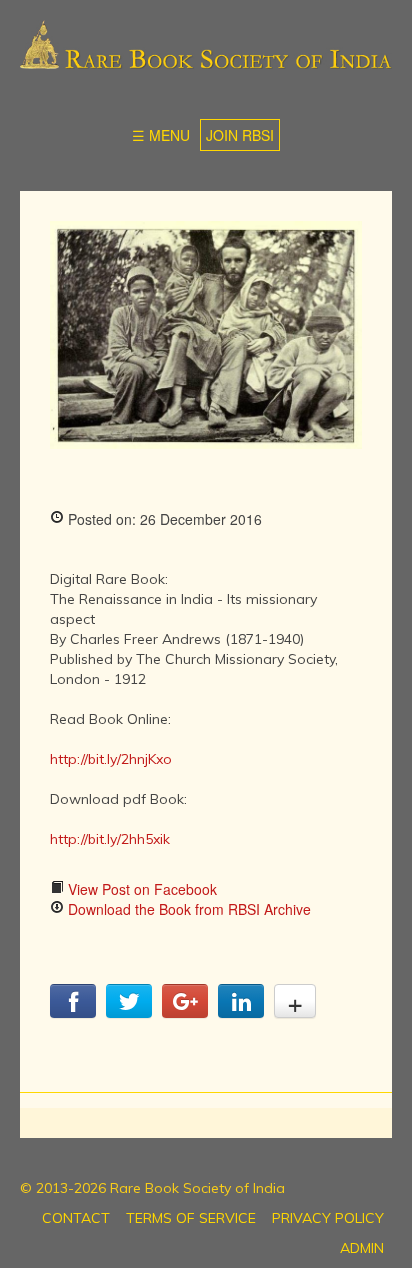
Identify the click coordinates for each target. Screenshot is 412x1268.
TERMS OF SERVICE (191, 1218)
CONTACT (76, 1218)
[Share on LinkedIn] (241, 1012)
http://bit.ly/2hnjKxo (111, 759)
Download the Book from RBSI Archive (187, 909)
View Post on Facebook (140, 889)
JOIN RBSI (240, 135)
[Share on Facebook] (73, 1012)
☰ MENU (161, 135)
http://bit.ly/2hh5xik (110, 839)
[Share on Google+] (185, 1012)
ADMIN (362, 1248)
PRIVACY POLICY (328, 1218)
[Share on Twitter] (129, 1012)
